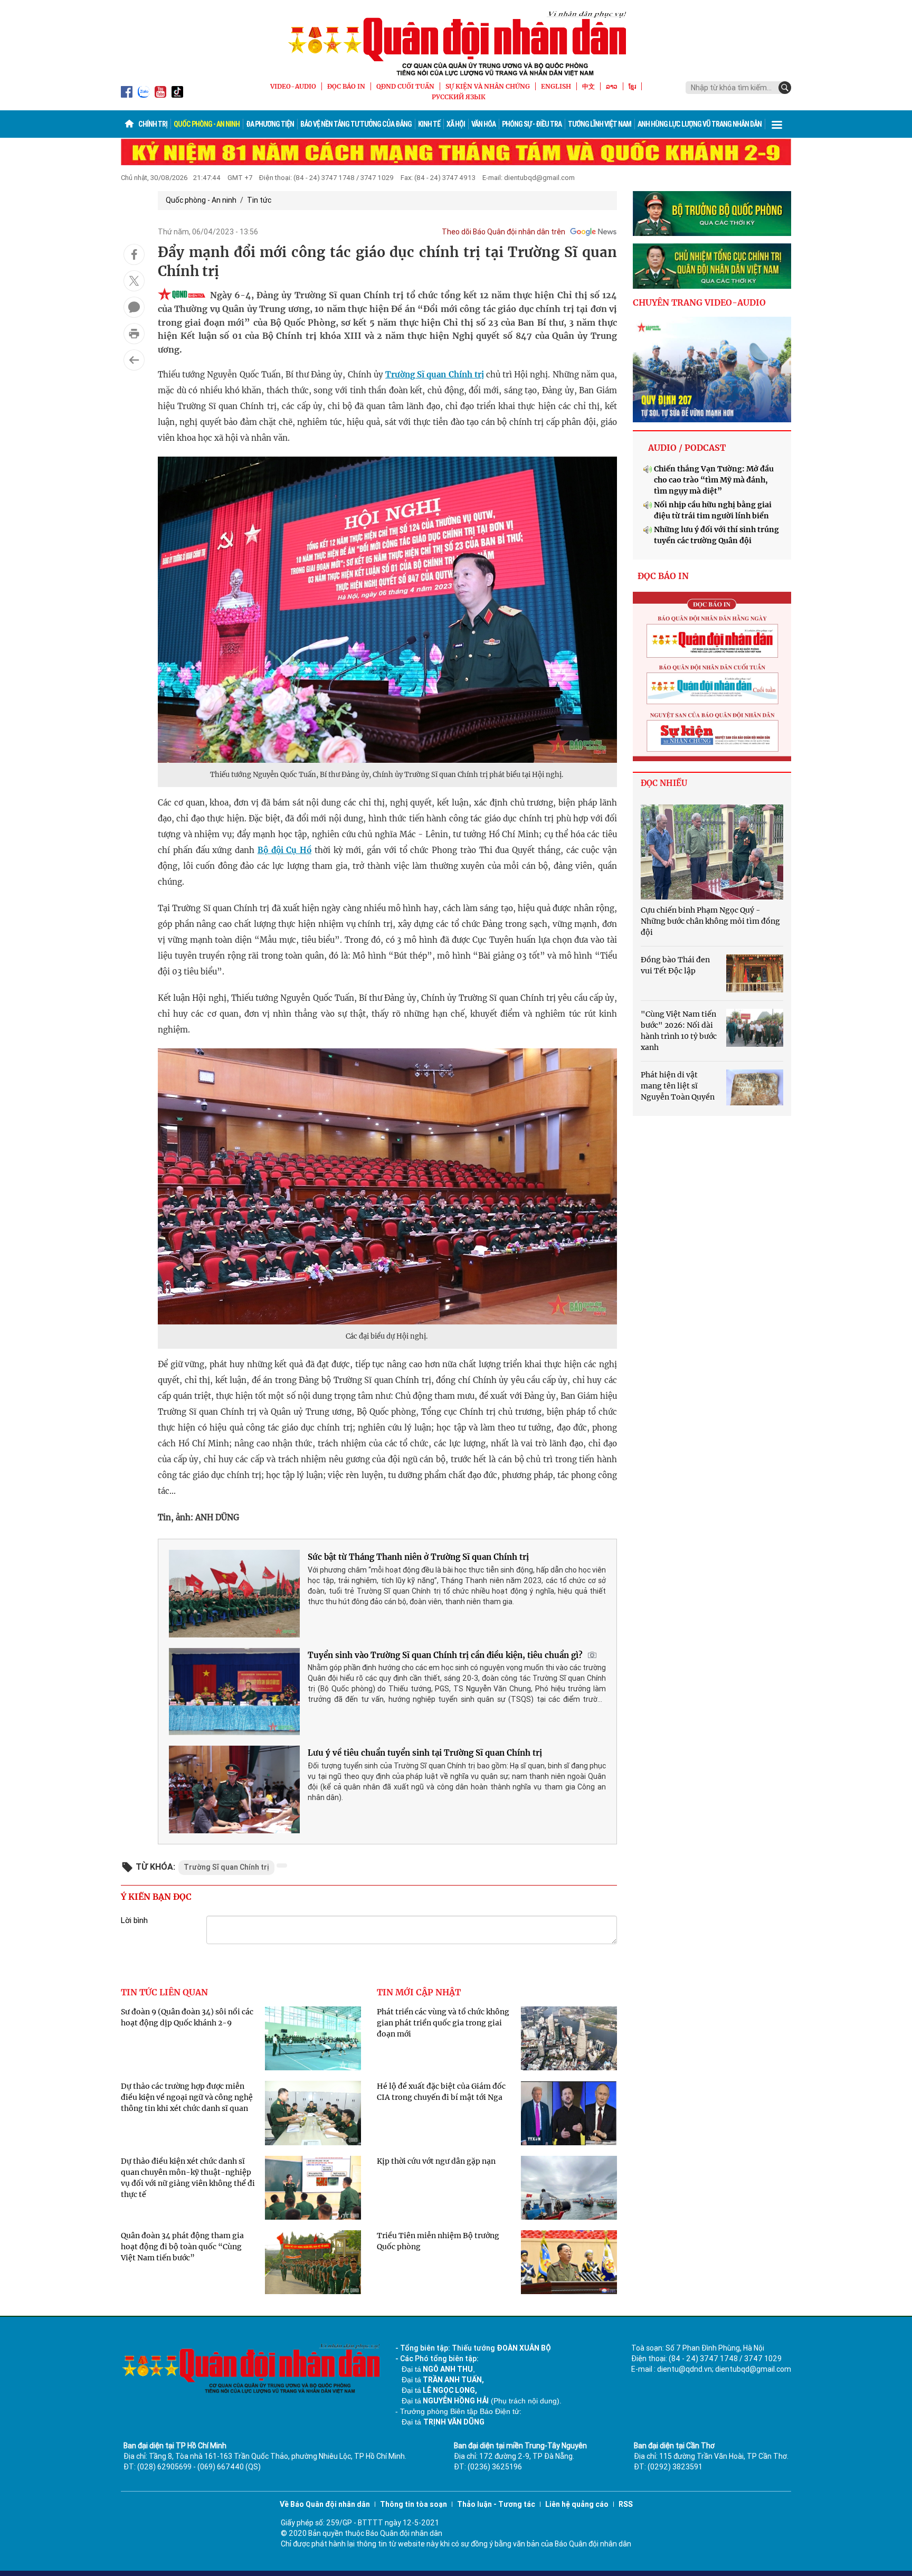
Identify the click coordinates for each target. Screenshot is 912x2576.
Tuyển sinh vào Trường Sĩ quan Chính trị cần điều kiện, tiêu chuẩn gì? (445, 1655)
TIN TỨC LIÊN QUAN (164, 1992)
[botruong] (712, 214)
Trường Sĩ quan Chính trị (435, 375)
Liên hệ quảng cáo (577, 2504)
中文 (588, 86)
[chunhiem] (712, 266)
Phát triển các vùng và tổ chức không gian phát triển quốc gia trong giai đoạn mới (443, 2023)
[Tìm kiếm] (785, 88)
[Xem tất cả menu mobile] (777, 124)
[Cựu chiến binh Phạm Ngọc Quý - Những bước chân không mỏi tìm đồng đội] (712, 852)
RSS (626, 2504)
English (556, 86)
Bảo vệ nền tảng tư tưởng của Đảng (356, 124)
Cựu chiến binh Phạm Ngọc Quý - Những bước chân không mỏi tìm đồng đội (710, 921)
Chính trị (153, 124)
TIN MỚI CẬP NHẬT (419, 1992)
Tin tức (259, 200)
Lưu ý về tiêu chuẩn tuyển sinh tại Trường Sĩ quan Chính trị (425, 1753)
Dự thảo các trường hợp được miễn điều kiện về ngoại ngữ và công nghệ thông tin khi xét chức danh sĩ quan (187, 2097)
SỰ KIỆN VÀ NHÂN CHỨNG (488, 86)
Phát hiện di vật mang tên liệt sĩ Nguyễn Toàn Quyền (678, 1086)
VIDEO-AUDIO (293, 86)
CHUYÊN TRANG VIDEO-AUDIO (699, 302)
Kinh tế (429, 124)
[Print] (134, 334)
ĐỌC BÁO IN (346, 86)
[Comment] (134, 307)
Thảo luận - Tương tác (496, 2504)
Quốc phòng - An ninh (207, 124)
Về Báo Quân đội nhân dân (325, 2504)
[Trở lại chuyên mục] (134, 360)
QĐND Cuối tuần (405, 86)
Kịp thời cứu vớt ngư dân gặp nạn (436, 2161)
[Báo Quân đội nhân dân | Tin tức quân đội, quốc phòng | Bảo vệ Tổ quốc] (456, 43)
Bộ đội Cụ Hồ (284, 850)
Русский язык (459, 97)
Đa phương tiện (270, 124)
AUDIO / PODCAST (687, 448)
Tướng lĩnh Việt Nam (600, 124)
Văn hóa (483, 124)
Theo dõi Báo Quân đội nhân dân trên (503, 232)
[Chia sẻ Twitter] (134, 281)
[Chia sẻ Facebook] (134, 254)
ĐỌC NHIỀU (664, 783)
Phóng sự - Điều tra (532, 124)
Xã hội (456, 124)
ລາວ (612, 86)
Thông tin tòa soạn (414, 2504)
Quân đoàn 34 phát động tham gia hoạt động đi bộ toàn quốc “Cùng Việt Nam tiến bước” (182, 2247)
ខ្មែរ (632, 86)
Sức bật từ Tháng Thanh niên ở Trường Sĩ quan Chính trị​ (418, 1557)
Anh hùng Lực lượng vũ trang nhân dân (700, 124)
